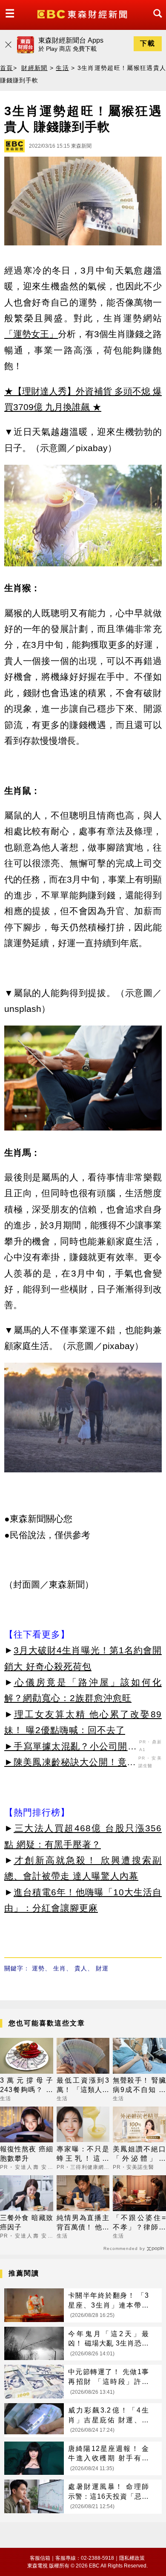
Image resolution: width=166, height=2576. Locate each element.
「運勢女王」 (31, 334)
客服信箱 (40, 2558)
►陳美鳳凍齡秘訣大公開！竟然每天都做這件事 (70, 1763)
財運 (102, 1968)
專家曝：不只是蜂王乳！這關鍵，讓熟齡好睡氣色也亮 (83, 2155)
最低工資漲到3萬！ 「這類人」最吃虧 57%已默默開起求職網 (83, 2086)
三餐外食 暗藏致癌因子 (27, 2222)
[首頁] (83, 13)
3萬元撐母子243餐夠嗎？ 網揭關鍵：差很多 (27, 2086)
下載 (148, 43)
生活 (62, 68)
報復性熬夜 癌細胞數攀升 (27, 2154)
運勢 (38, 1968)
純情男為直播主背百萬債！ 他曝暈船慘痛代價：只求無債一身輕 (83, 2223)
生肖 (60, 1968)
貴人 (81, 1968)
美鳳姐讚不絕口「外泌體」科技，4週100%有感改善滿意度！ (139, 2155)
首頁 (7, 68)
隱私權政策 (132, 2558)
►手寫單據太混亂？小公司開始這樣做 (71, 1748)
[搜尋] (155, 21)
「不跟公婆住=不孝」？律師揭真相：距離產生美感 (139, 2223)
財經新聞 (34, 68)
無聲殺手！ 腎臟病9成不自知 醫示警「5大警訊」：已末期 (139, 2086)
